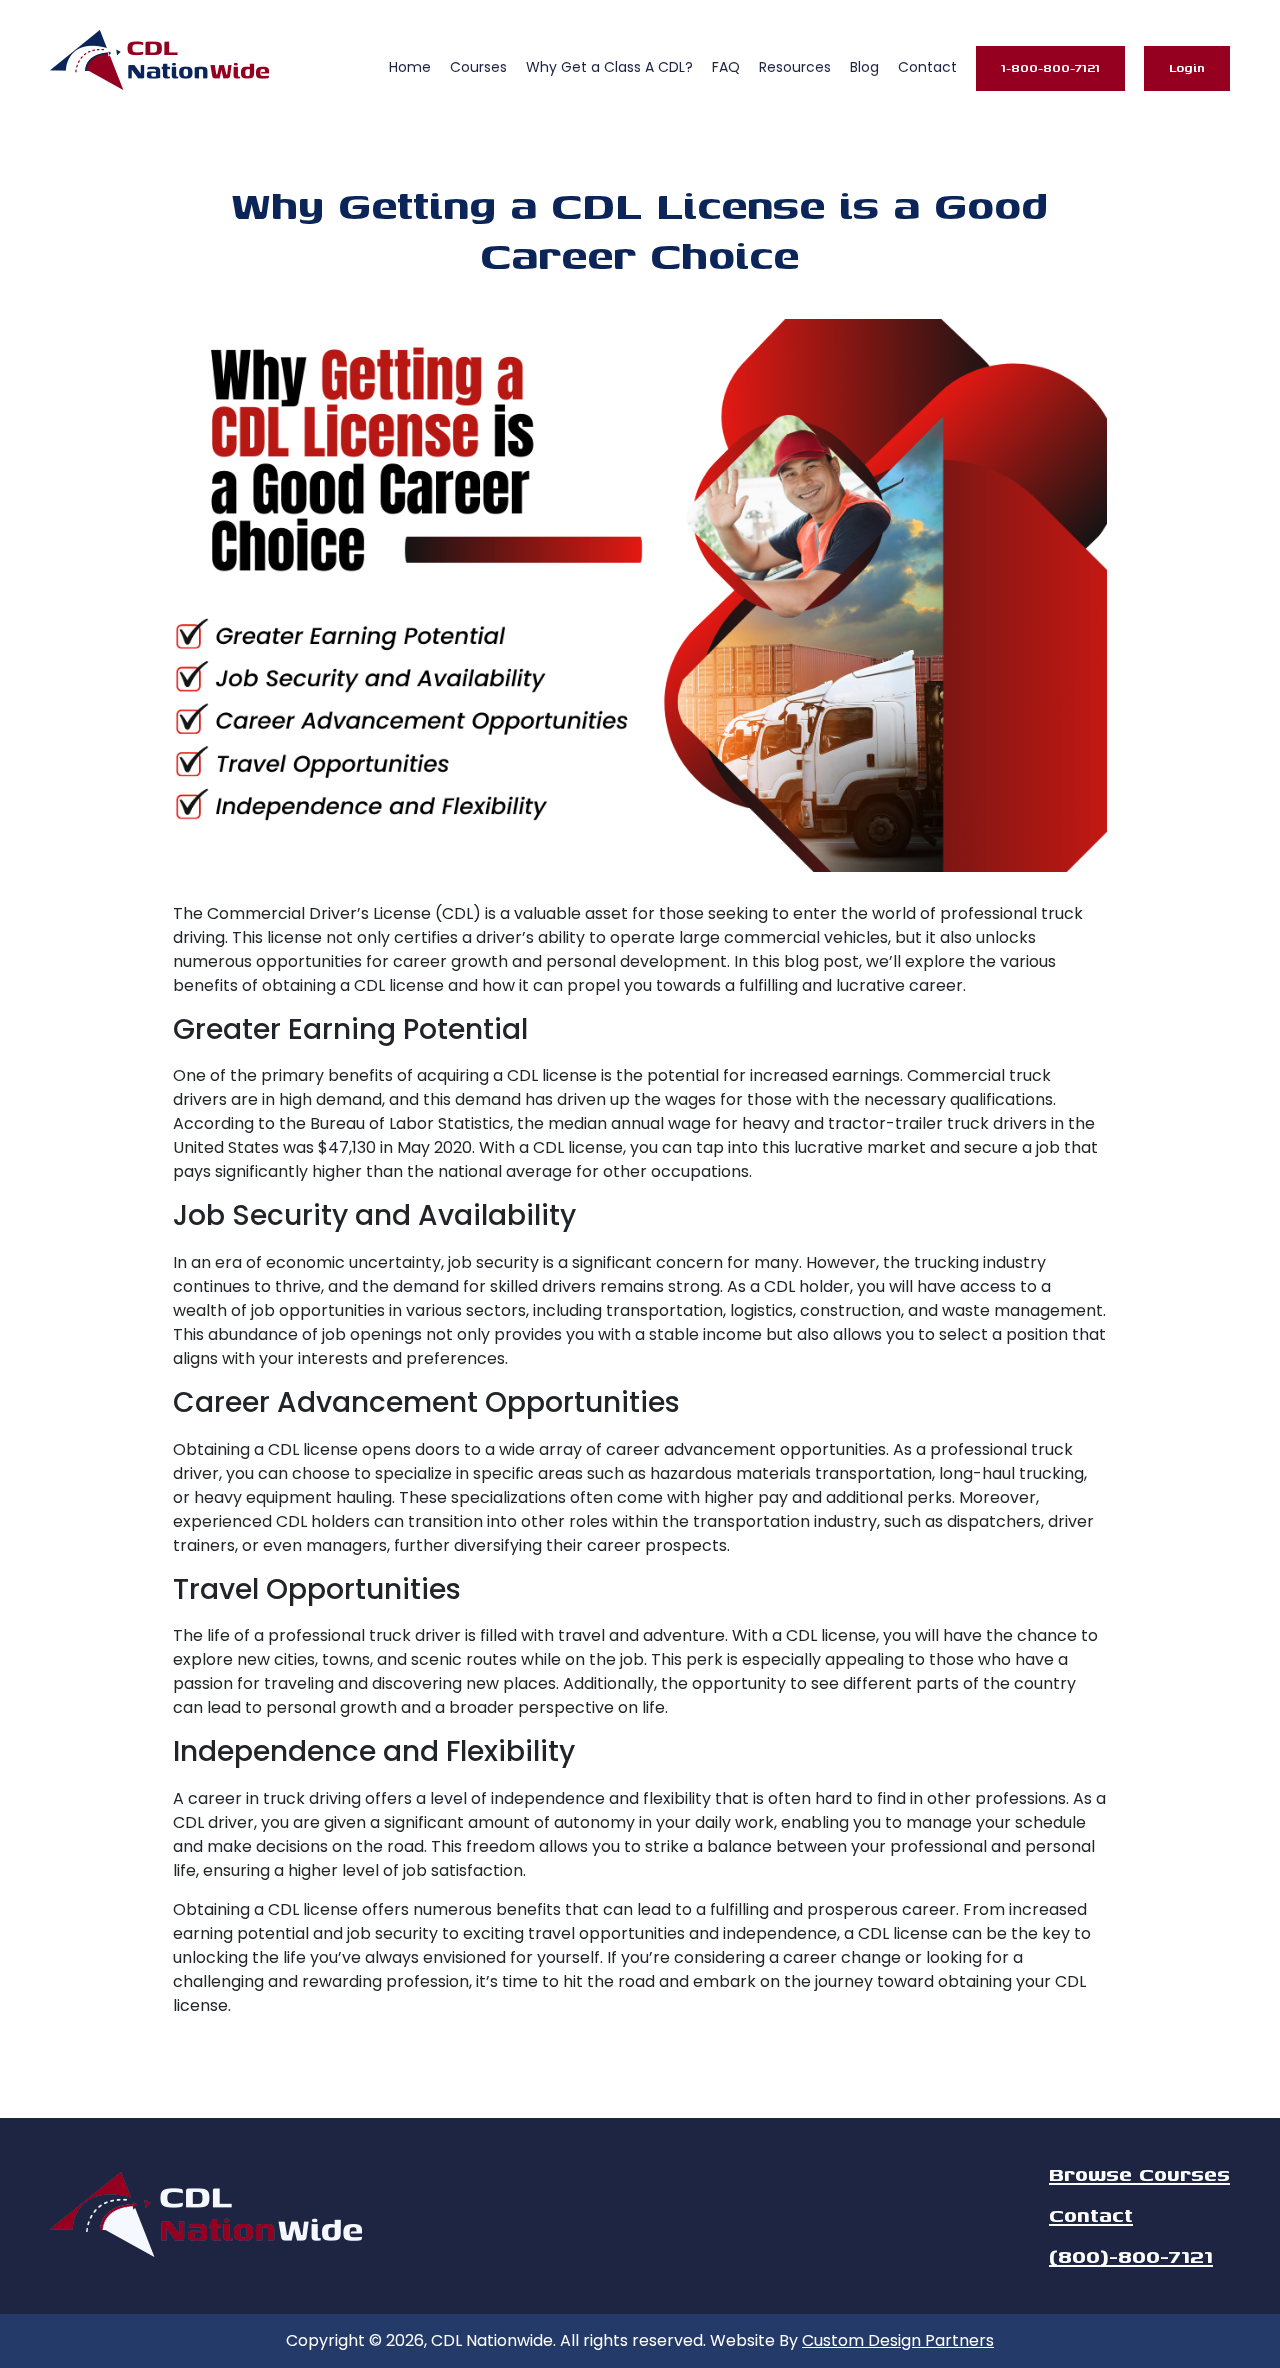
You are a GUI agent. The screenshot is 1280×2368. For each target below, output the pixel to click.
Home (410, 67)
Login (1187, 67)
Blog (864, 67)
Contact (927, 67)
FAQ (726, 67)
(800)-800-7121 (1131, 2255)
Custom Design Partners (898, 2340)
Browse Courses (1139, 2173)
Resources (795, 67)
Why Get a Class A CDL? (609, 67)
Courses (478, 67)
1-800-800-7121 (1050, 67)
